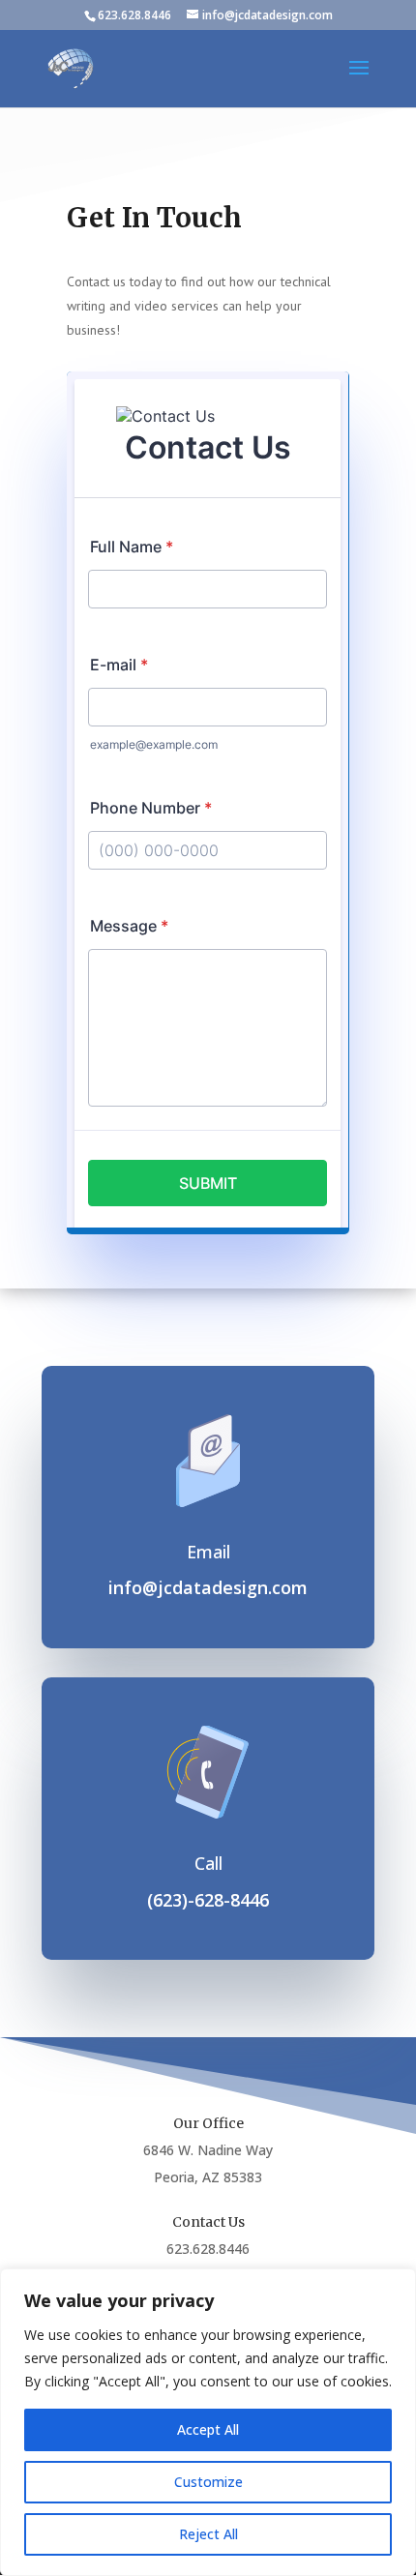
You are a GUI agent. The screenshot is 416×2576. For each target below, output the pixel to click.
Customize (208, 2482)
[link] (71, 67)
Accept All (208, 2429)
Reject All (208, 2534)
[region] (208, 2422)
